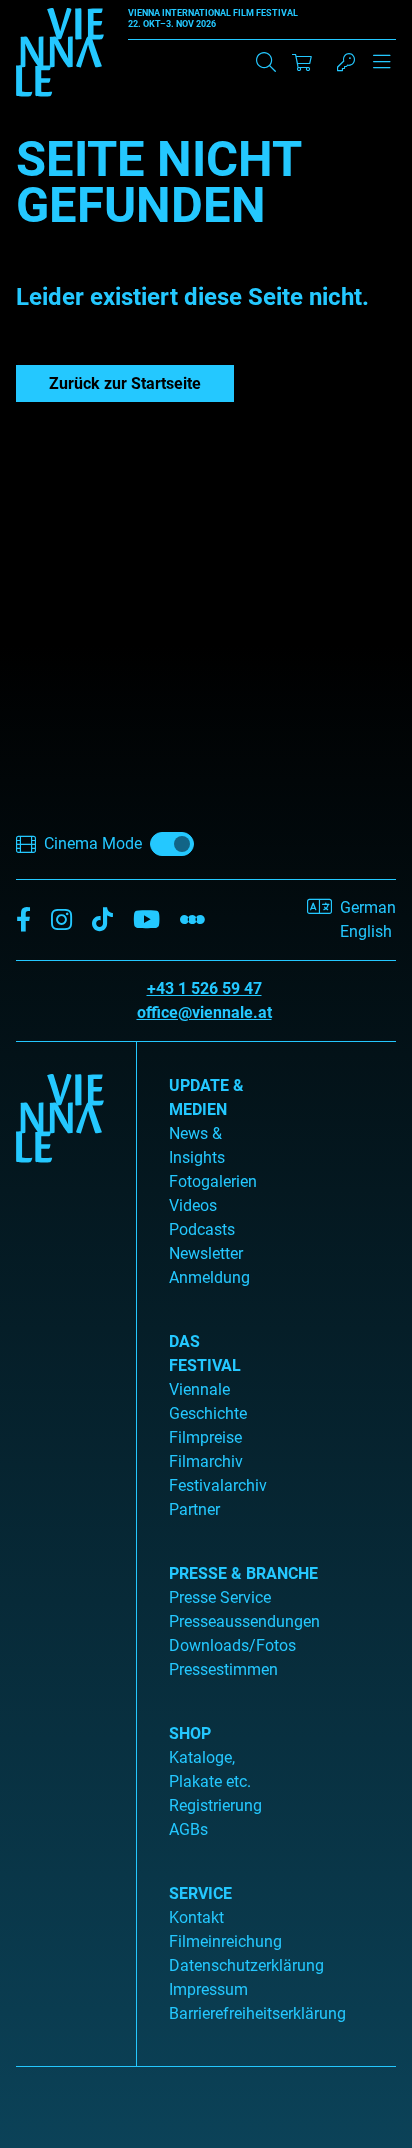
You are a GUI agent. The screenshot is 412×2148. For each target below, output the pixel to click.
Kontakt (196, 1917)
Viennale (199, 1389)
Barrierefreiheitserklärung (257, 2013)
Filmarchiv (206, 1461)
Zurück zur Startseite (125, 383)
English (366, 931)
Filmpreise (205, 1437)
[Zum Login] (346, 62)
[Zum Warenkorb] (302, 62)
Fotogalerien (213, 1181)
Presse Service (220, 1597)
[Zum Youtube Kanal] (146, 920)
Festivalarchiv (218, 1485)
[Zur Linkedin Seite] (61, 920)
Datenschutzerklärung (246, 1965)
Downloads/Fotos (232, 1645)
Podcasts (202, 1229)
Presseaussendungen (244, 1621)
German (368, 907)
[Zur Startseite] (60, 56)
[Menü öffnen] (382, 70)
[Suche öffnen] (266, 62)
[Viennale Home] (60, 1546)
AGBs (188, 1829)
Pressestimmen (223, 1669)
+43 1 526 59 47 (204, 988)
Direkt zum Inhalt (60, 11)
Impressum (208, 1989)
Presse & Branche (243, 1573)
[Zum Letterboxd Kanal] (192, 920)
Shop (190, 1733)
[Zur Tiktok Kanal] (102, 920)
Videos (193, 1205)
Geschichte (208, 1413)
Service (200, 1893)
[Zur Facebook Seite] (23, 920)
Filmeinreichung (225, 1941)
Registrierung (215, 1805)
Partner (194, 1509)
